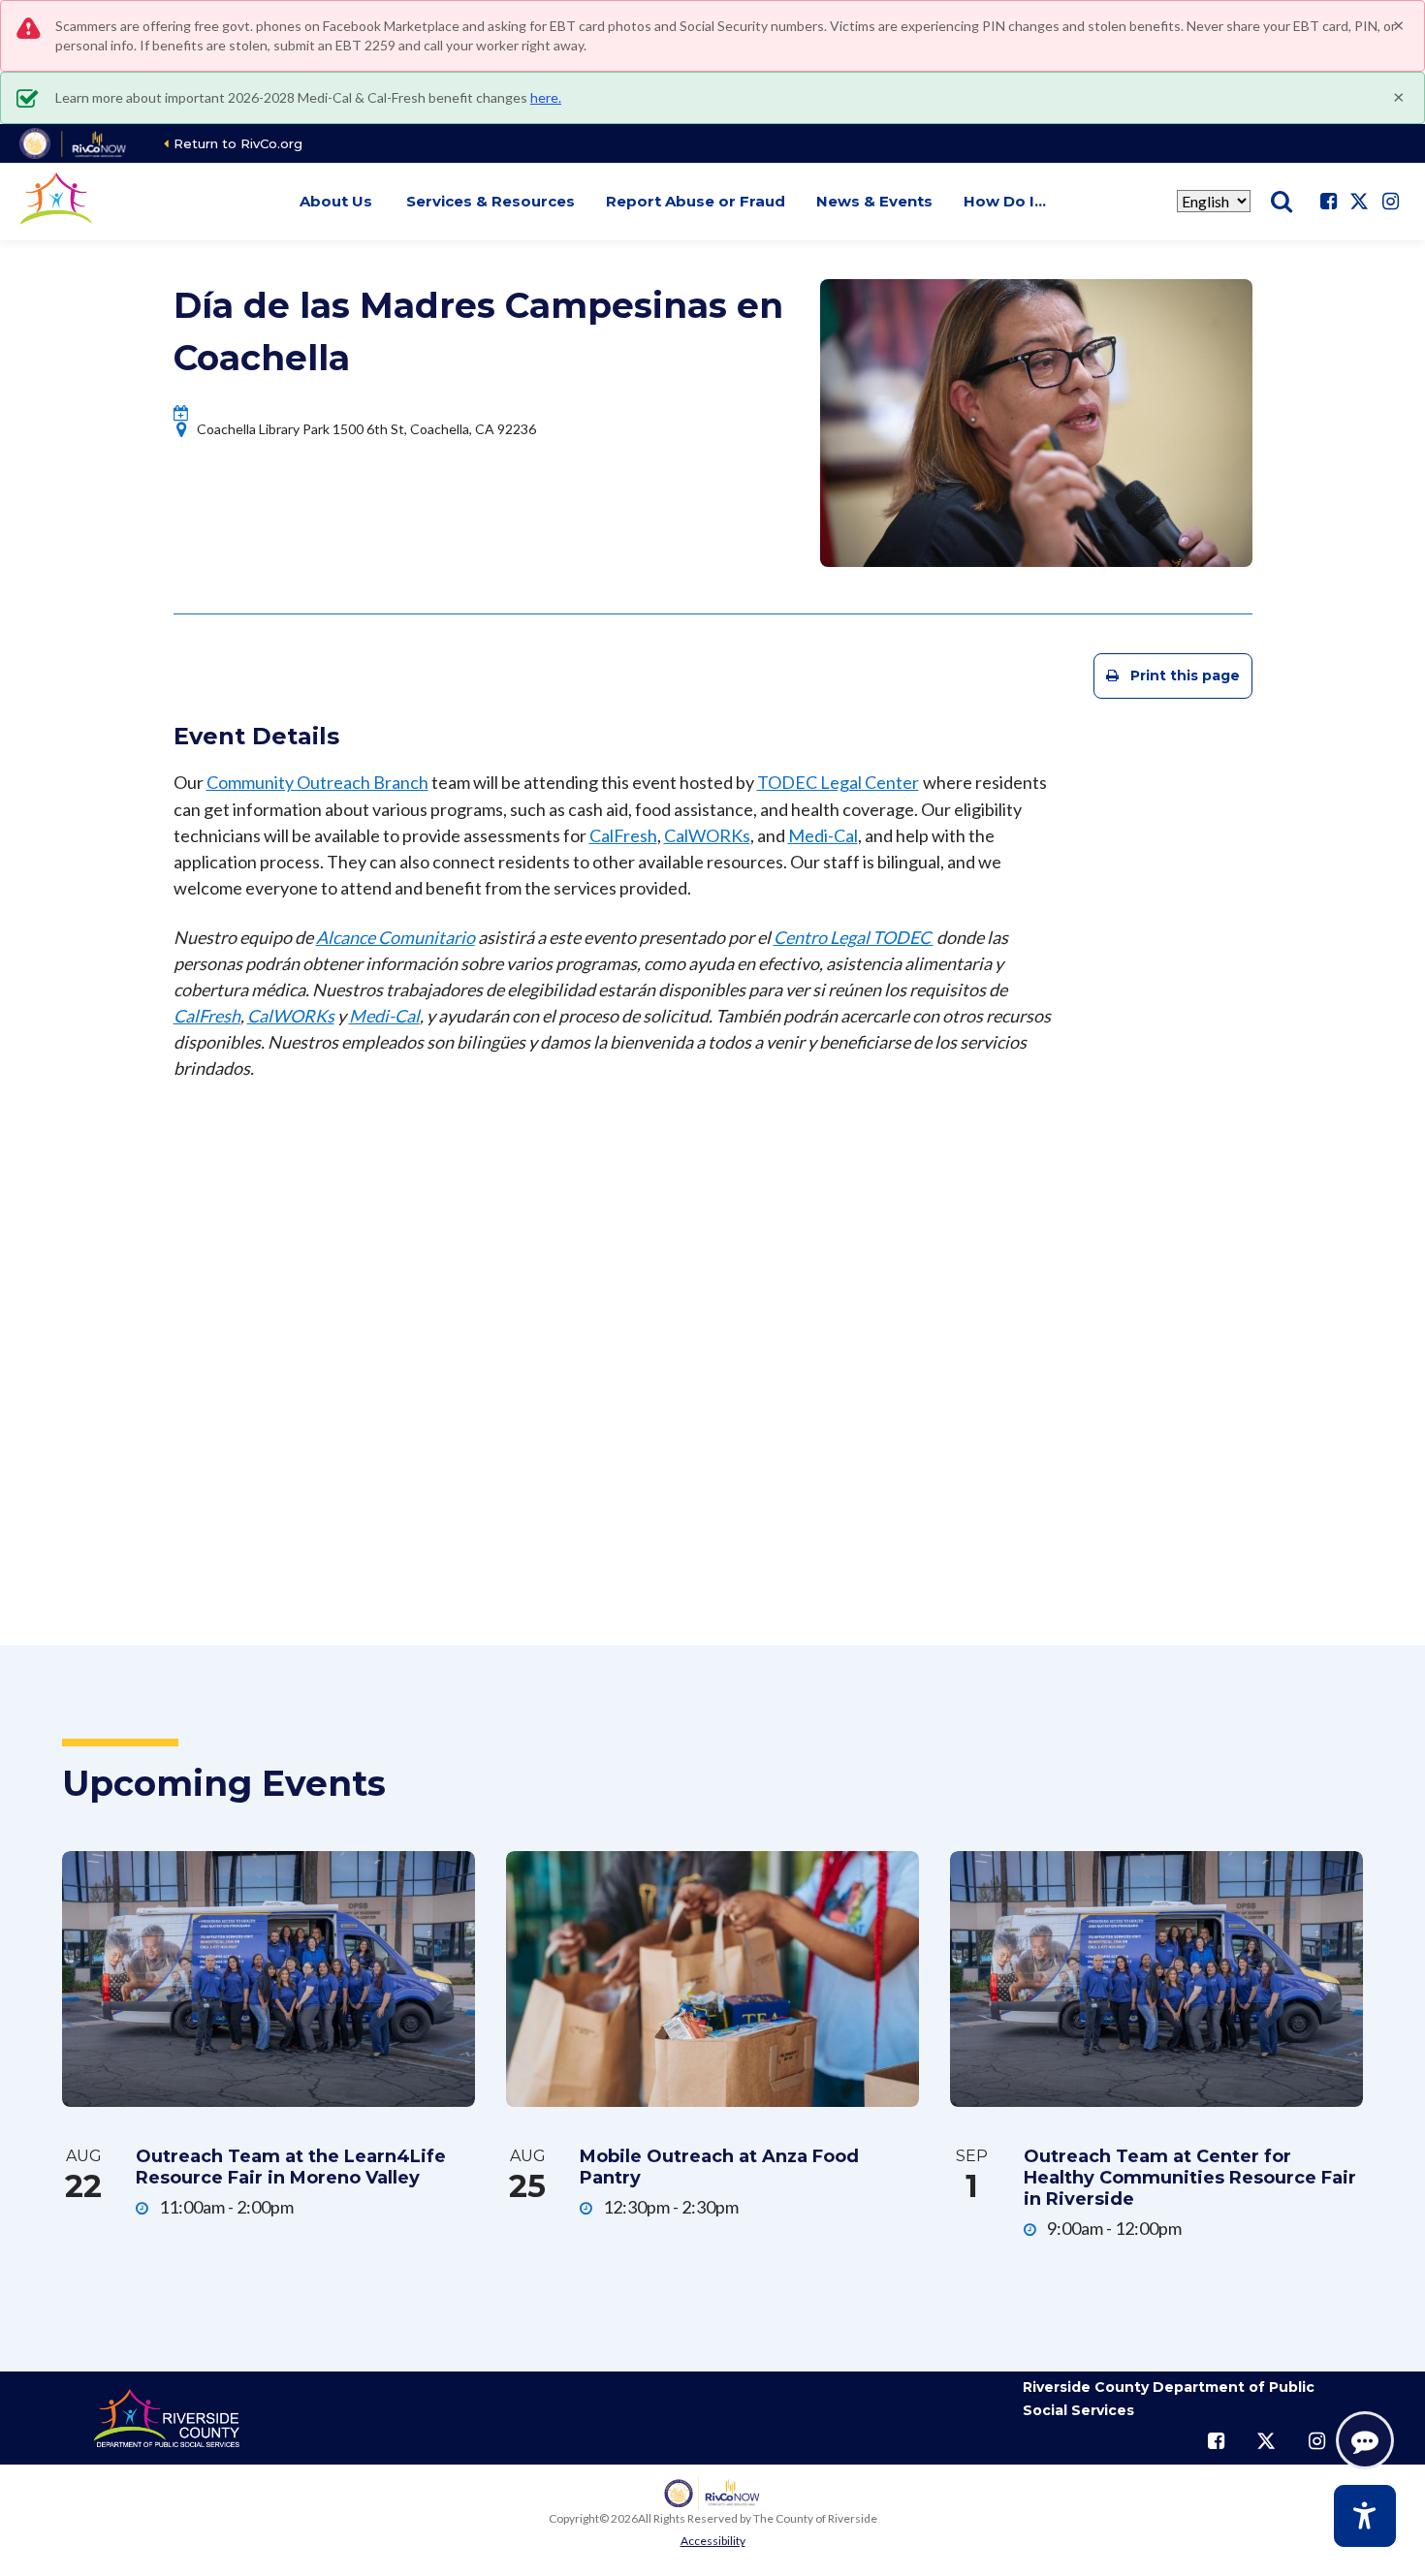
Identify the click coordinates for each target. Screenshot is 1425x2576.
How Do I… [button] (1005, 201)
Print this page (1185, 675)
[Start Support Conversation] (1365, 2440)
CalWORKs (707, 835)
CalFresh (623, 835)
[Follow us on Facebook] (1328, 202)
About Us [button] (336, 201)
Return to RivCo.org (238, 143)
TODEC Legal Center (838, 782)
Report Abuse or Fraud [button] (696, 201)
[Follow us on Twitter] (1359, 202)
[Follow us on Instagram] (1390, 202)
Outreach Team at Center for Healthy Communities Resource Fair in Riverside (1190, 2178)
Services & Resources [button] (491, 201)
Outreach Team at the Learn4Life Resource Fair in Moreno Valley (291, 2167)
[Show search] (1282, 202)
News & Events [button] (874, 201)
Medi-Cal (823, 835)
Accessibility (713, 2541)
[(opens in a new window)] (74, 143)
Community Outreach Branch (317, 782)
